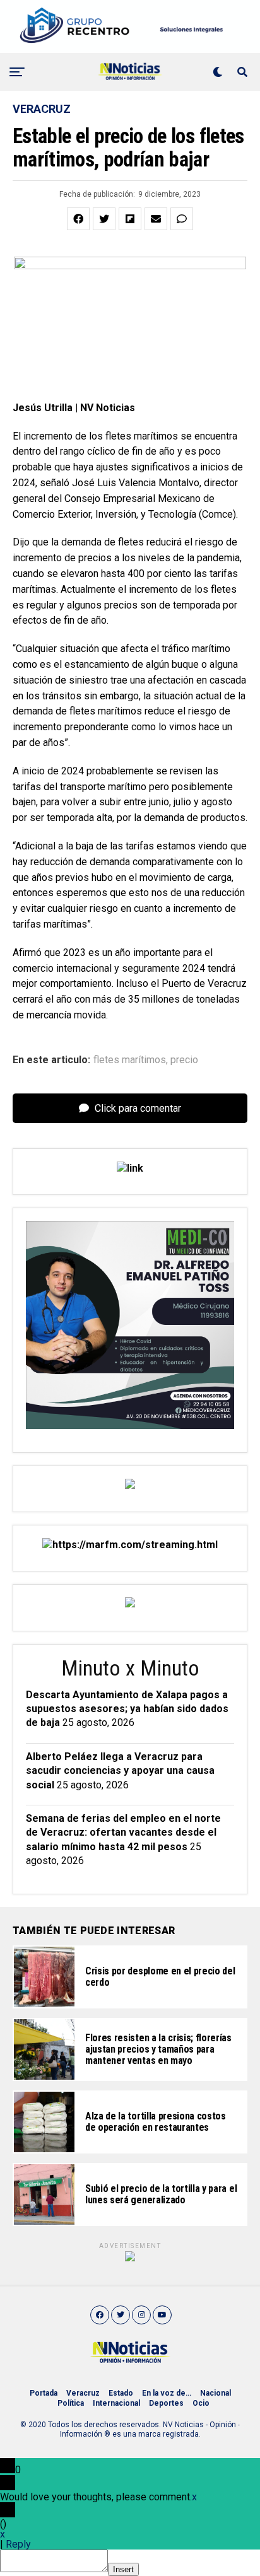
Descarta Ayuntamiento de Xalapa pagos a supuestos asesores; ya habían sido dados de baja (127, 1709)
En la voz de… (167, 2393)
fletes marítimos (130, 1060)
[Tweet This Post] (104, 219)
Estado (121, 2393)
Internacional (116, 2403)
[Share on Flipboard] (130, 219)
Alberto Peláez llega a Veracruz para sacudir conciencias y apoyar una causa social (120, 1771)
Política (71, 2403)
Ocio (201, 2403)
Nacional (216, 2393)
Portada (44, 2393)
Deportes (166, 2403)
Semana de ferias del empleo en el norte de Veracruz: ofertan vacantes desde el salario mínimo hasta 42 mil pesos (123, 1833)
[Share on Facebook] (78, 219)
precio (184, 1060)
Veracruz (83, 2393)
